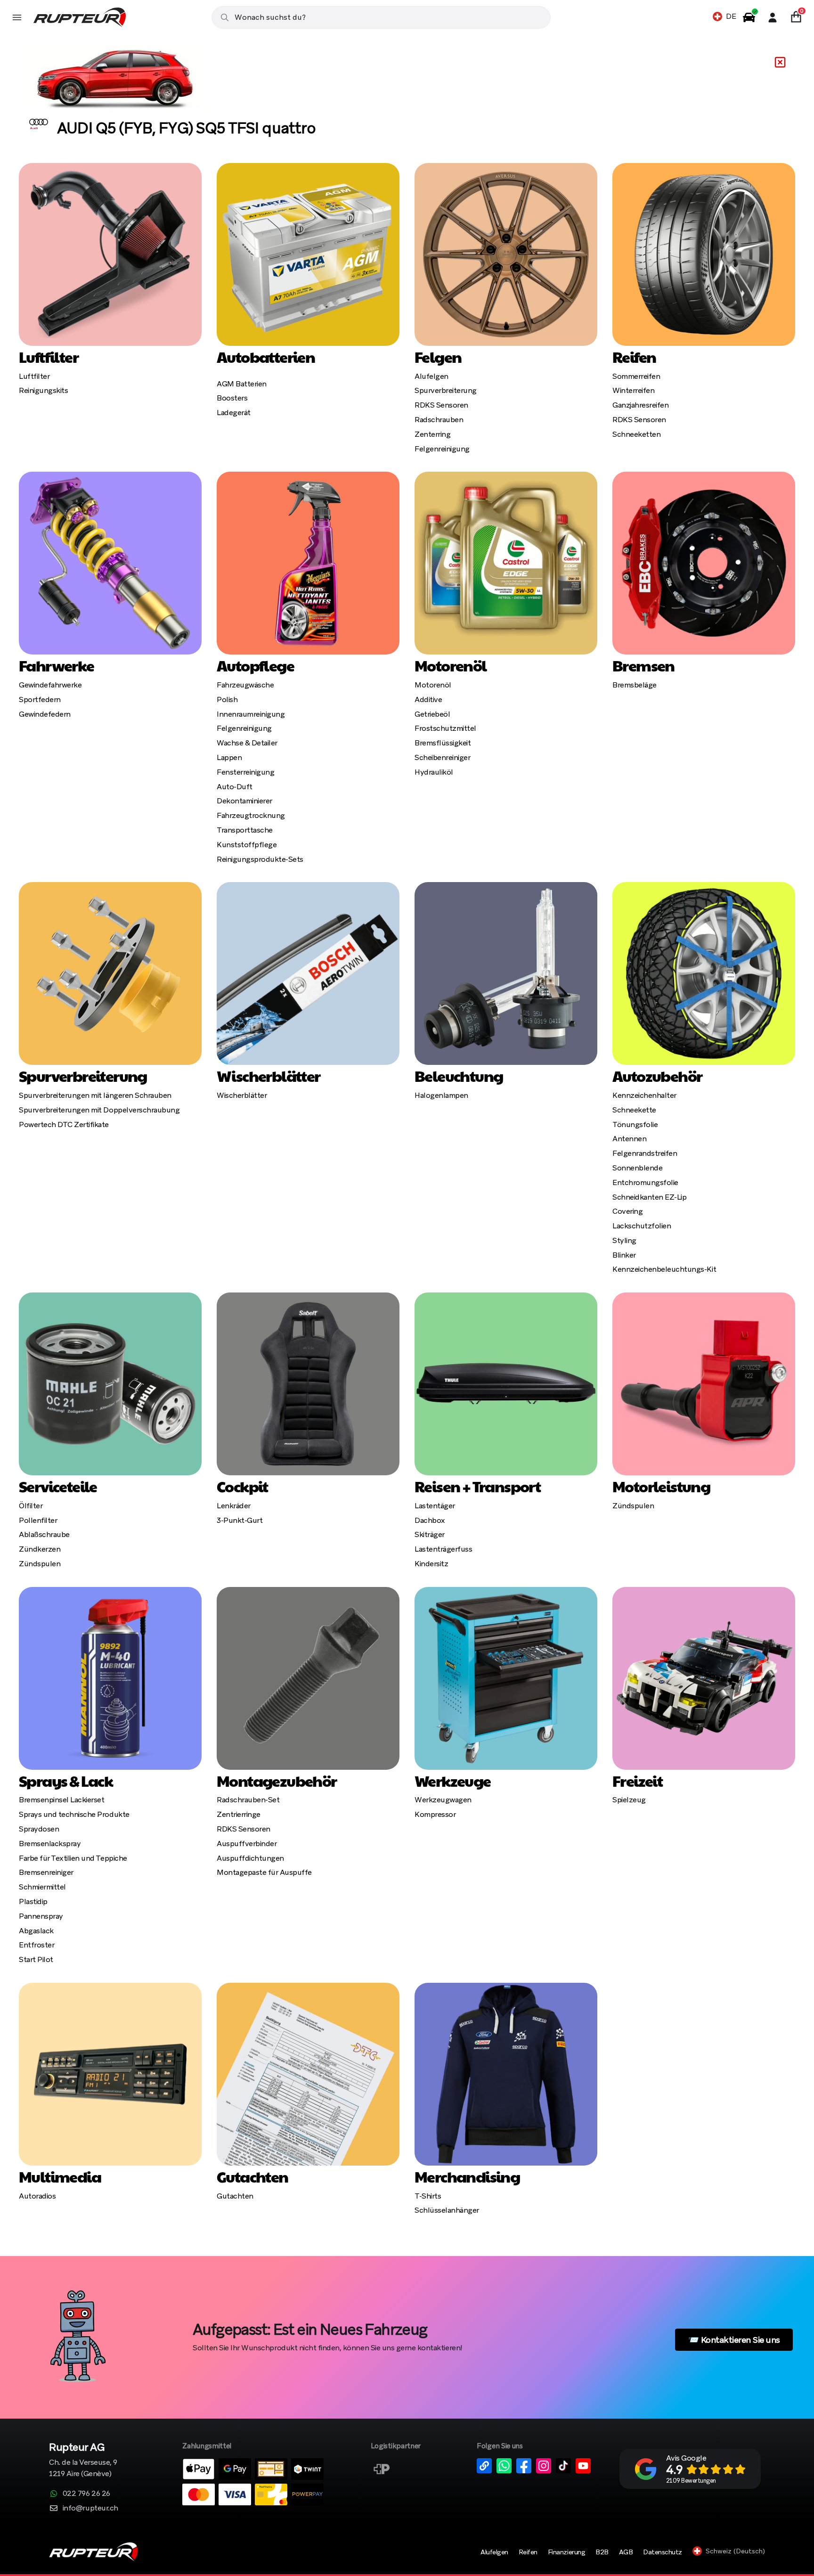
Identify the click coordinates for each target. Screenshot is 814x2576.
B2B (602, 2552)
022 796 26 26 (86, 2493)
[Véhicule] (749, 17)
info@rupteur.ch (90, 2508)
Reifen (528, 2552)
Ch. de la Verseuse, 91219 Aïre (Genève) (83, 2461)
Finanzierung (566, 2552)
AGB (626, 2552)
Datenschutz (663, 2552)
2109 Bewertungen (691, 2481)
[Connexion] (773, 17)
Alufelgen (494, 2552)
